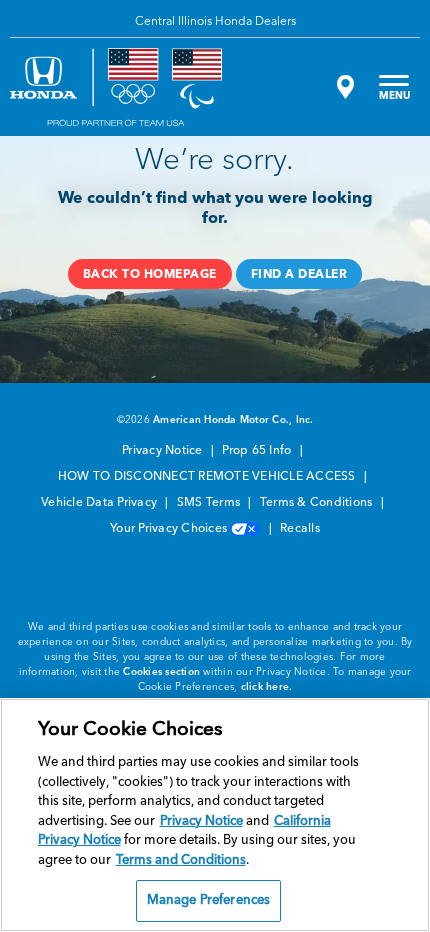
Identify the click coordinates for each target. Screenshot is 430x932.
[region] (215, 815)
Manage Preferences (208, 900)
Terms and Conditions (181, 860)
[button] (150, 274)
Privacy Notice (164, 451)
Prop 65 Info (258, 451)
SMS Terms (210, 503)
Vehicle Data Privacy (100, 503)
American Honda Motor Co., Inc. (233, 420)
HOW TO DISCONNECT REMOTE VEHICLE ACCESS (208, 477)
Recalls (300, 529)
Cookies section (161, 672)
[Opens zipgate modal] (343, 87)
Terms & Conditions (318, 503)
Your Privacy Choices (170, 529)
